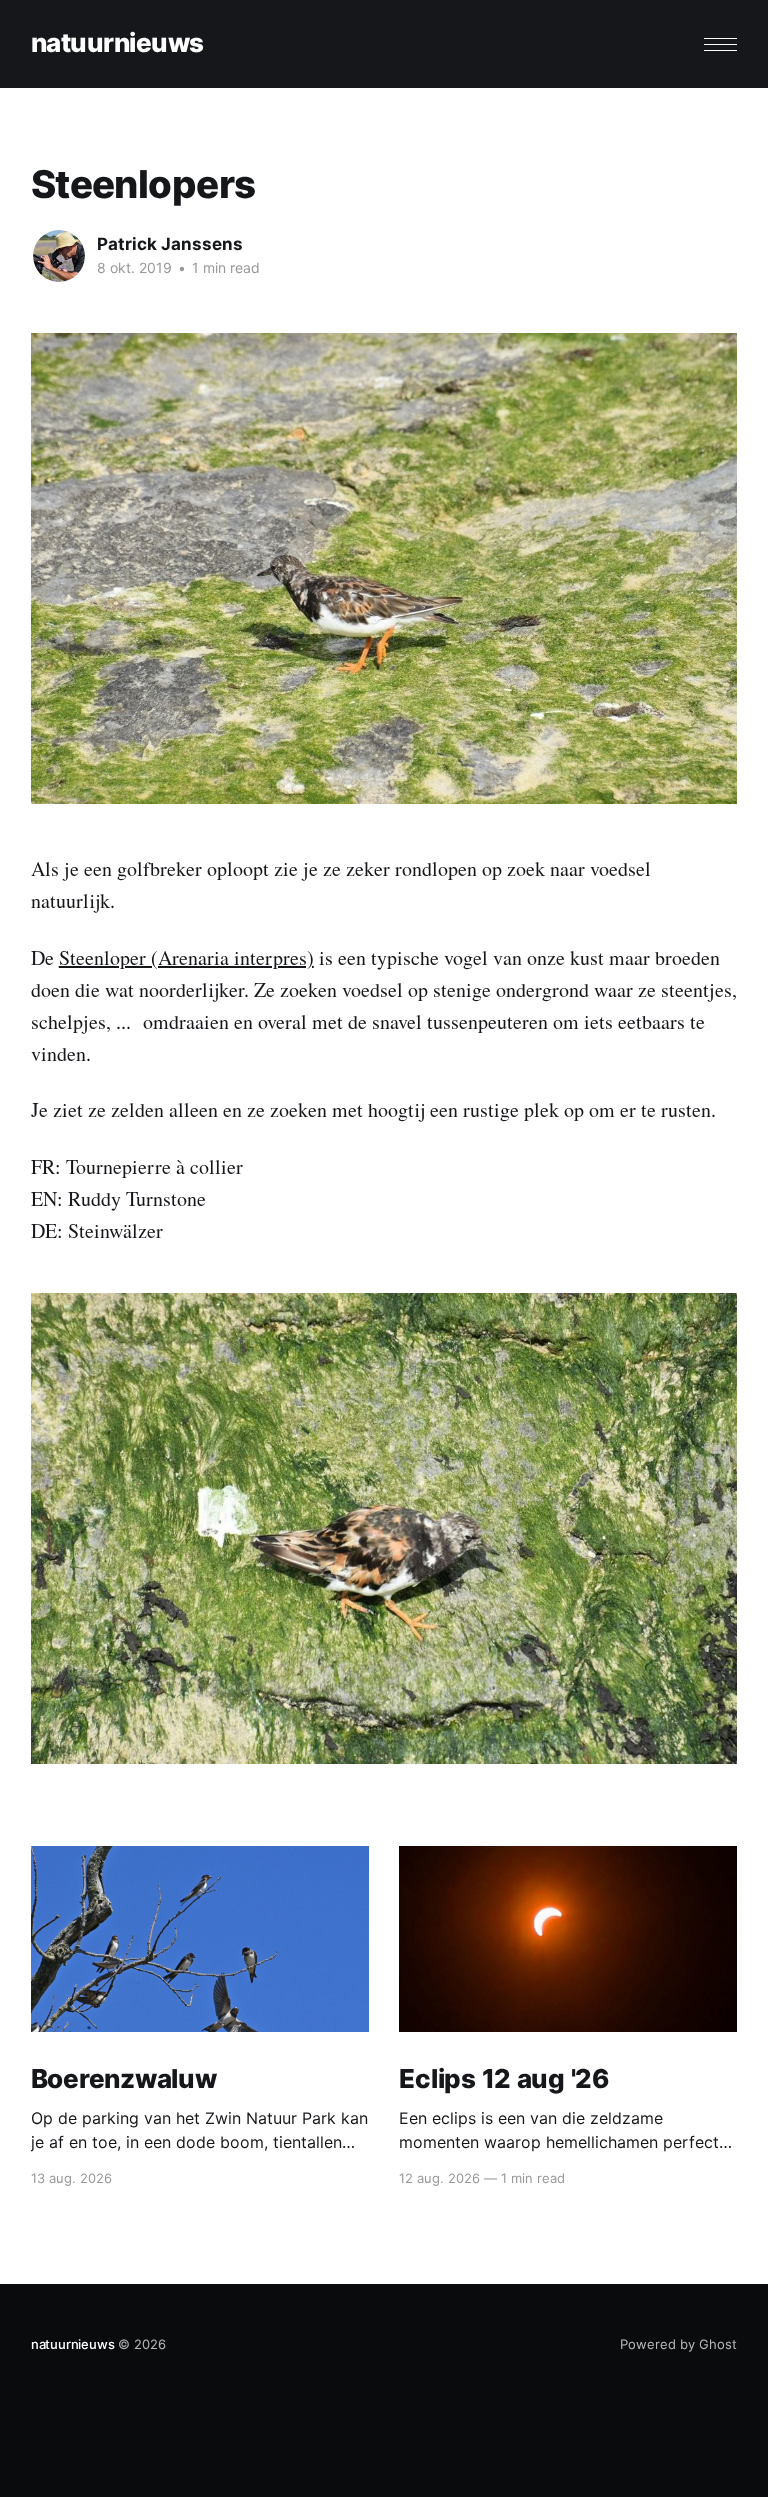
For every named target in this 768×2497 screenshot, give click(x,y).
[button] (720, 44)
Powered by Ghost (678, 2344)
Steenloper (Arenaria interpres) (186, 957)
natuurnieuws (117, 43)
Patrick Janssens (170, 244)
